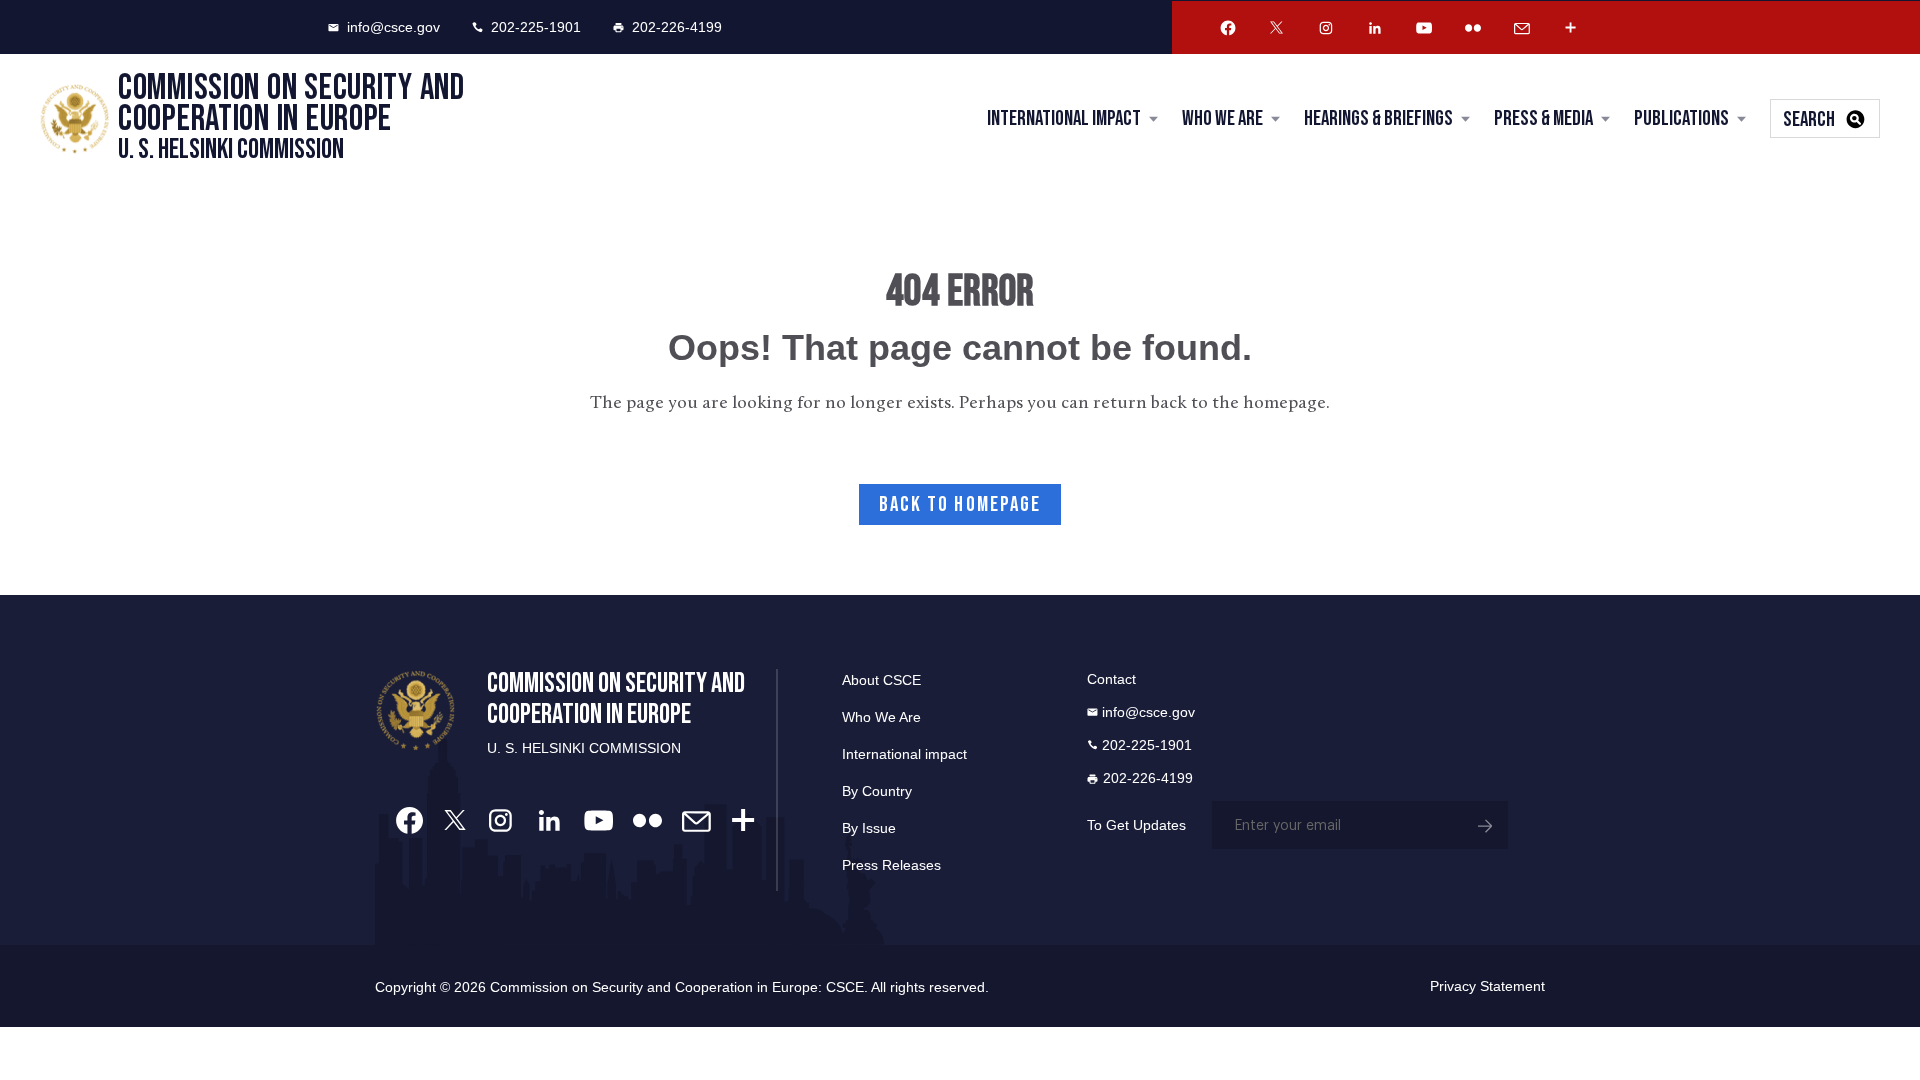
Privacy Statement (1487, 986)
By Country (877, 791)
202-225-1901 (536, 27)
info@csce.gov (393, 27)
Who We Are (1222, 118)
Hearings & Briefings (1378, 118)
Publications (1681, 118)
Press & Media (1543, 118)
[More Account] (1571, 28)
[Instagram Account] (1326, 28)
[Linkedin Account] (1375, 28)
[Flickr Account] (1473, 28)
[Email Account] (1522, 28)
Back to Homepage (960, 504)
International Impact (1064, 118)
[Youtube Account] (1424, 28)
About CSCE (881, 680)
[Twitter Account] (1277, 28)
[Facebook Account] (1228, 28)
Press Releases (891, 865)
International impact (904, 754)
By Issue (869, 828)
